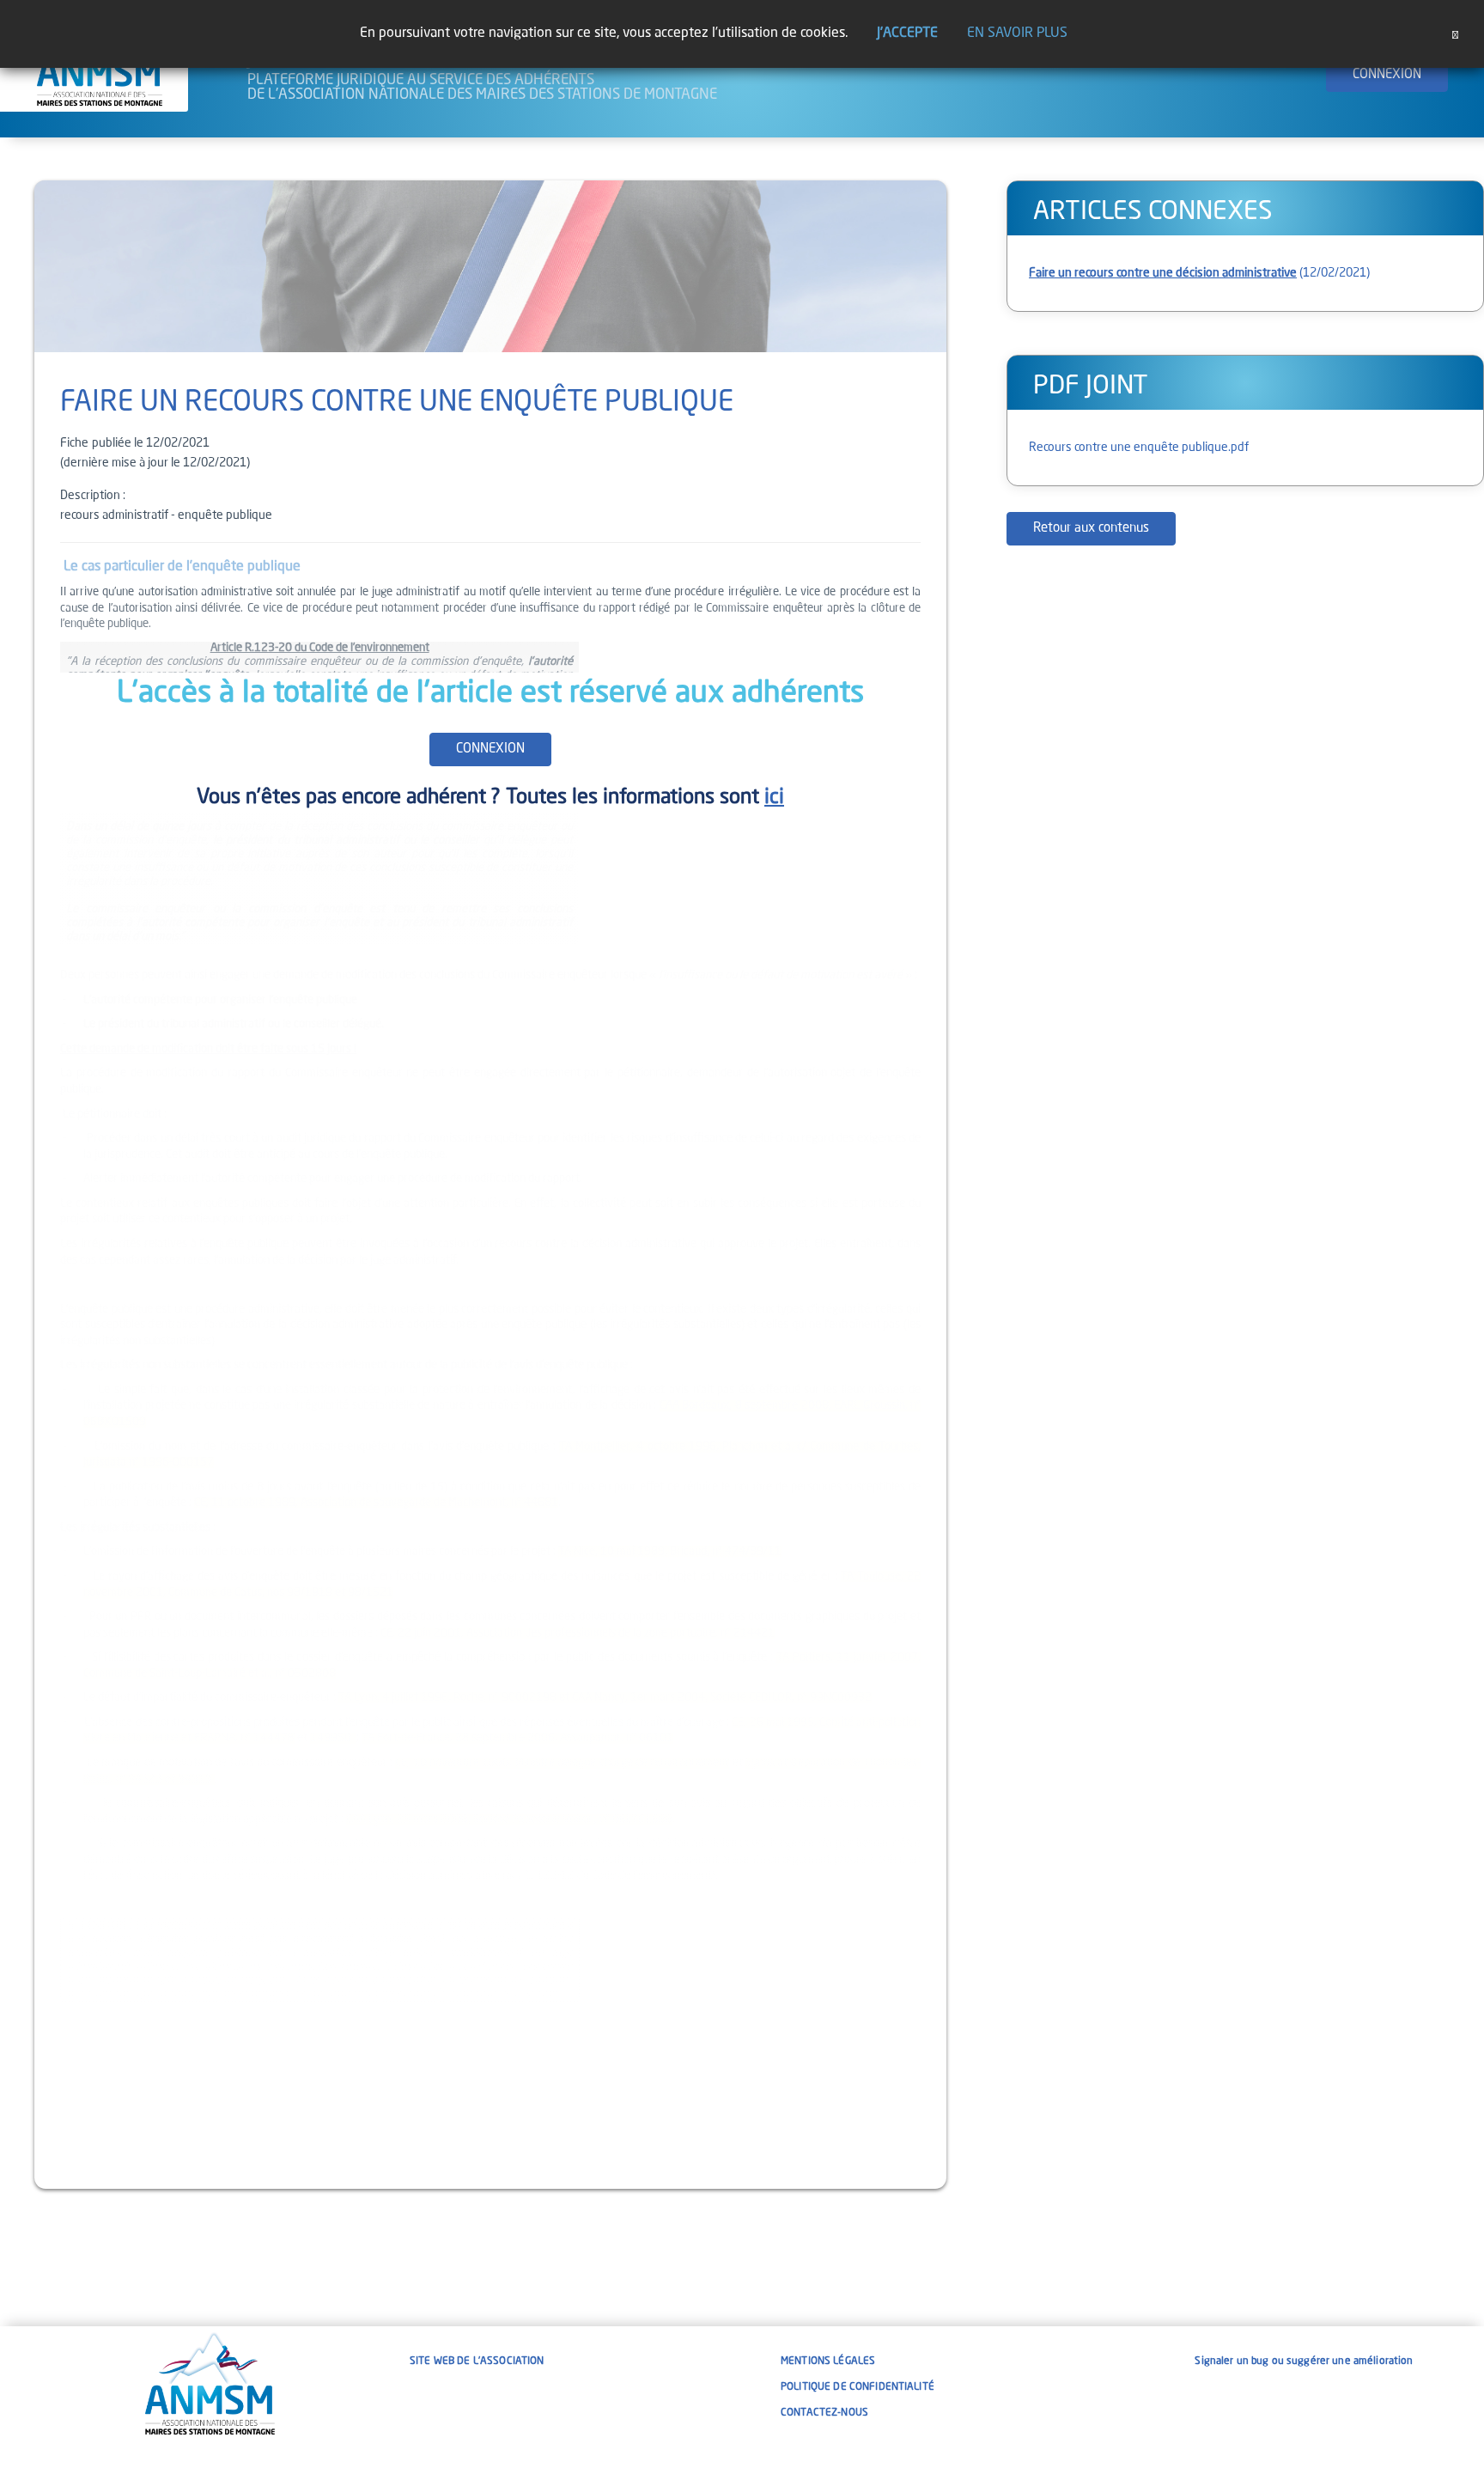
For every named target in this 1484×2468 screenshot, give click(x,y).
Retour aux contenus (1091, 529)
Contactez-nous (824, 2413)
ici (774, 798)
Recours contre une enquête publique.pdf (1139, 448)
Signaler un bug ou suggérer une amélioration (1304, 2361)
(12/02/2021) (1199, 273)
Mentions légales (828, 2361)
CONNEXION (1387, 75)
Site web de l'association (477, 2361)
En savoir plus (1017, 34)
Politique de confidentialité (858, 2387)
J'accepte (907, 34)
